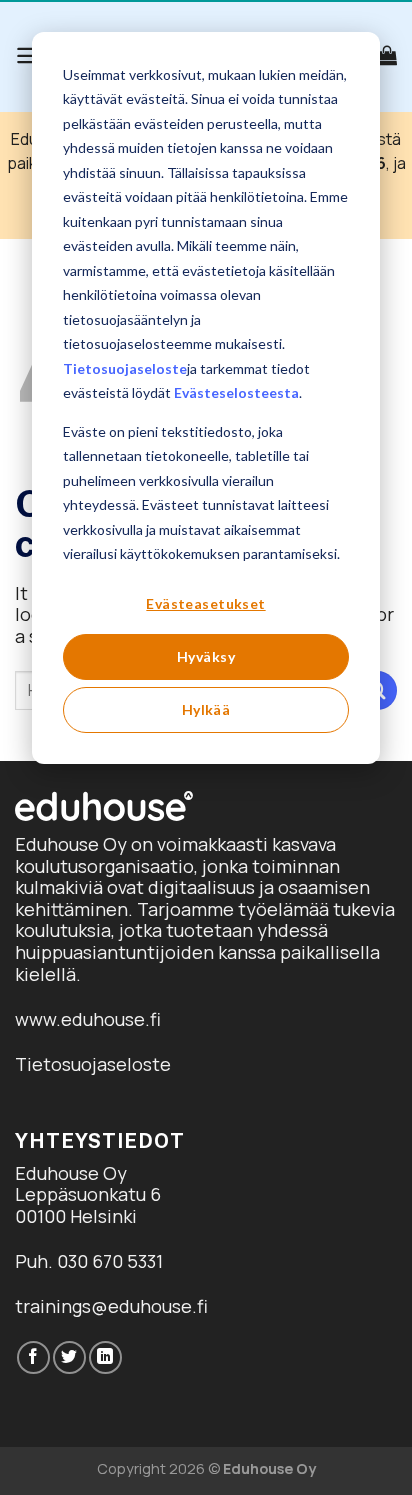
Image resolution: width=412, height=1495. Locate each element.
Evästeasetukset (205, 603)
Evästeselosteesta (236, 392)
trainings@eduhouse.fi (111, 1306)
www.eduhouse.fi (88, 1019)
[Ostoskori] (387, 55)
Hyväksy (206, 656)
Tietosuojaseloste (125, 368)
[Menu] (28, 55)
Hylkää (206, 709)
